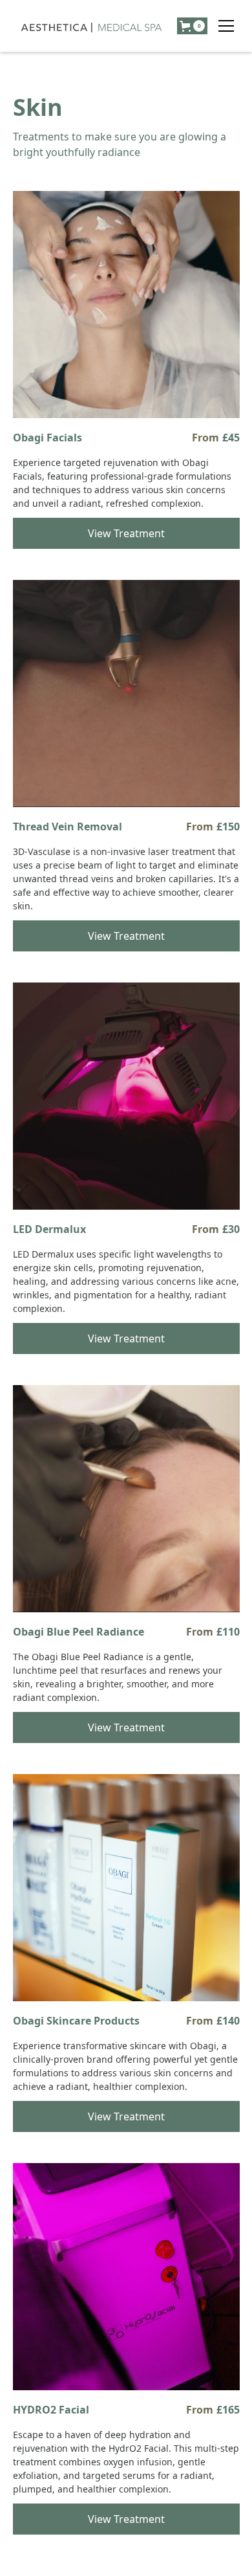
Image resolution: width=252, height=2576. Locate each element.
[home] (92, 26)
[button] (226, 26)
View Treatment (126, 533)
